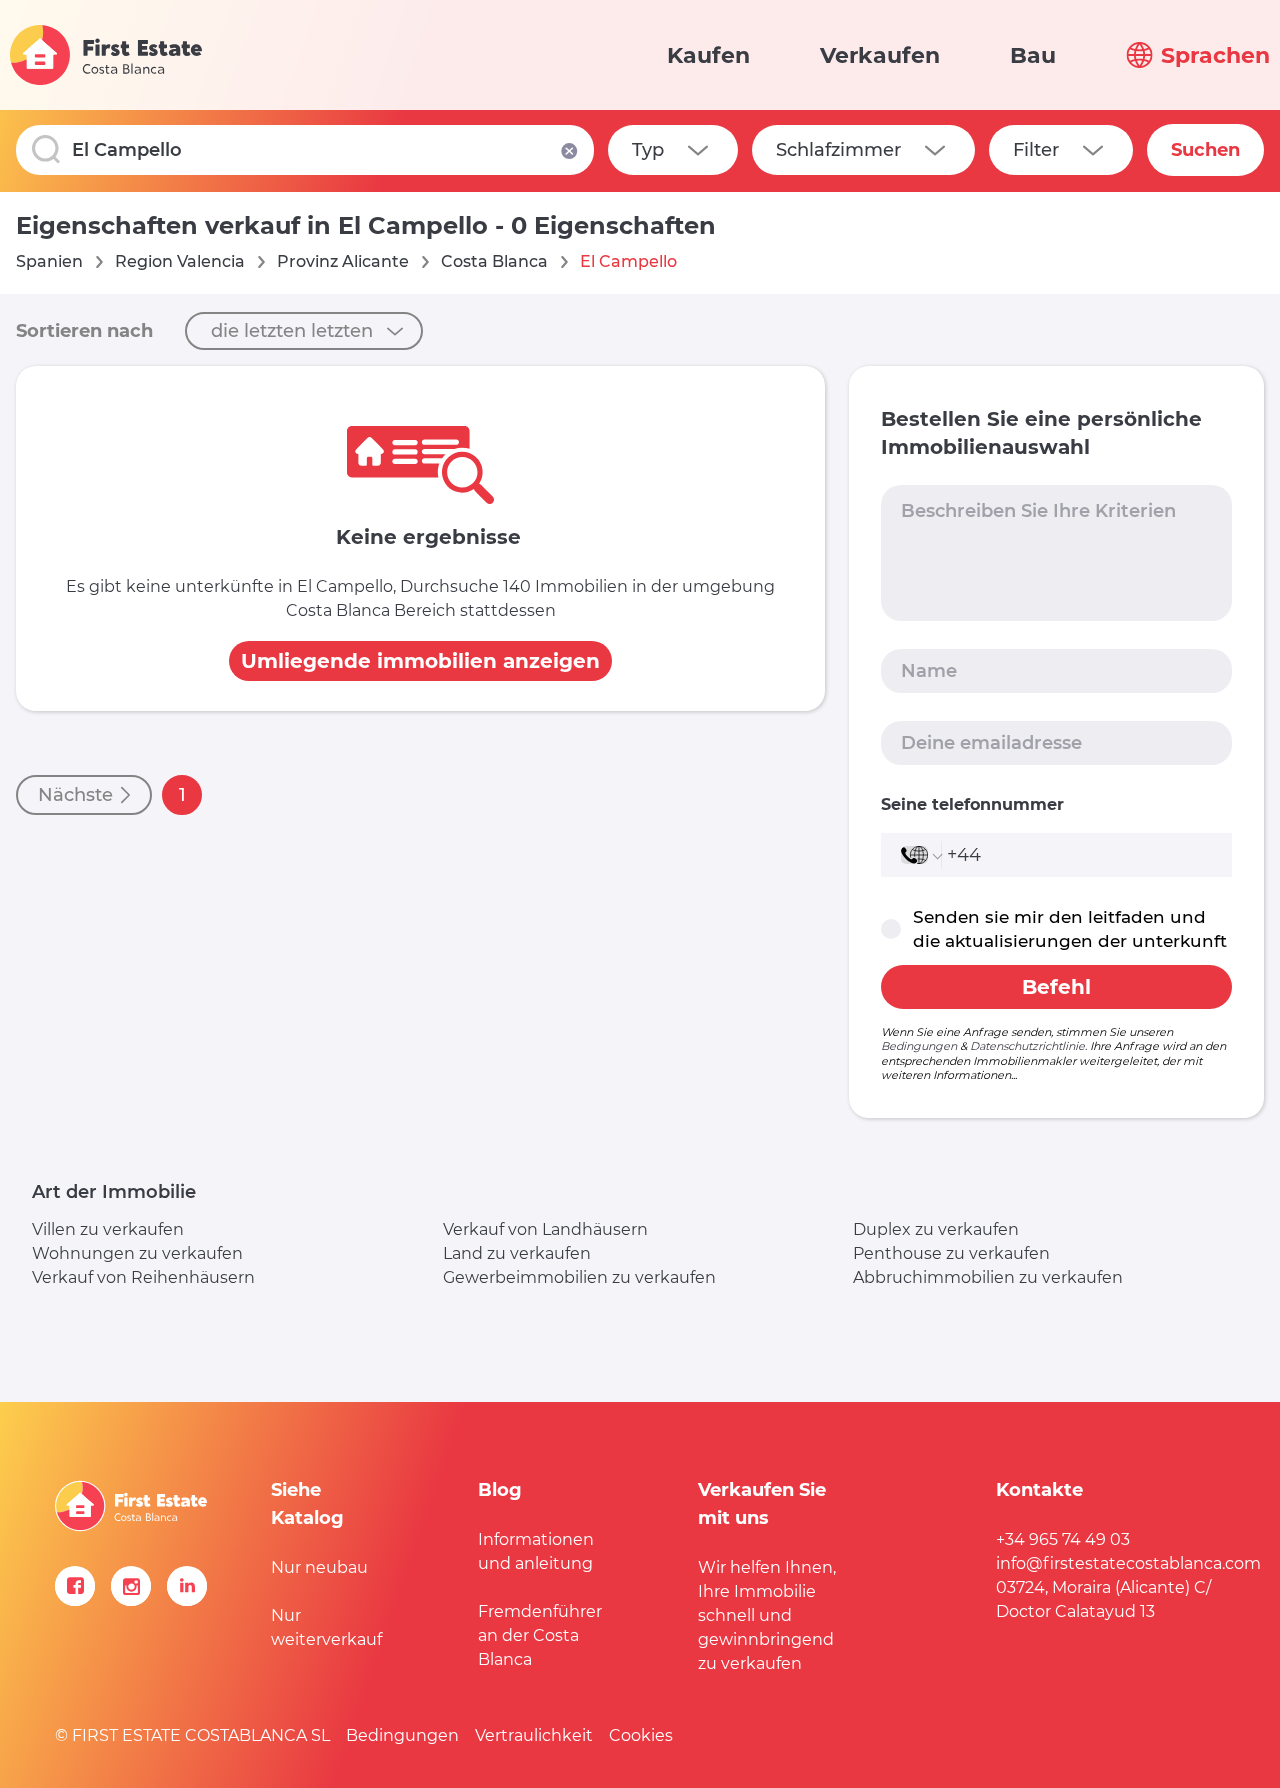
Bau (1033, 55)
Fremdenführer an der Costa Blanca (540, 1635)
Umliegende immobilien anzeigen (420, 661)
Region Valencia (180, 261)
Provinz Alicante (343, 261)
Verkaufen (880, 55)
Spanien (49, 261)
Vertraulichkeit (534, 1735)
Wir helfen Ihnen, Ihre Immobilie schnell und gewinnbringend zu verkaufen (767, 1615)
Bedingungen (919, 1046)
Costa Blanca (494, 261)
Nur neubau (319, 1567)
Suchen (1205, 150)
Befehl (1056, 987)
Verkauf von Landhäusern (545, 1229)
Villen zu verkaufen (108, 1229)
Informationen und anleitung (536, 1551)
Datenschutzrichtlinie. (1028, 1046)
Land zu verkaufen (517, 1253)
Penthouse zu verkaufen (951, 1253)
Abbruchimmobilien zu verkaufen (988, 1277)
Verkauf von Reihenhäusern (143, 1277)
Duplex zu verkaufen (936, 1229)
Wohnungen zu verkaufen (137, 1253)
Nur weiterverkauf (326, 1627)
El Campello (628, 261)
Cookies (641, 1735)
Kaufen (708, 55)
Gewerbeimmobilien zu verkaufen (579, 1277)
